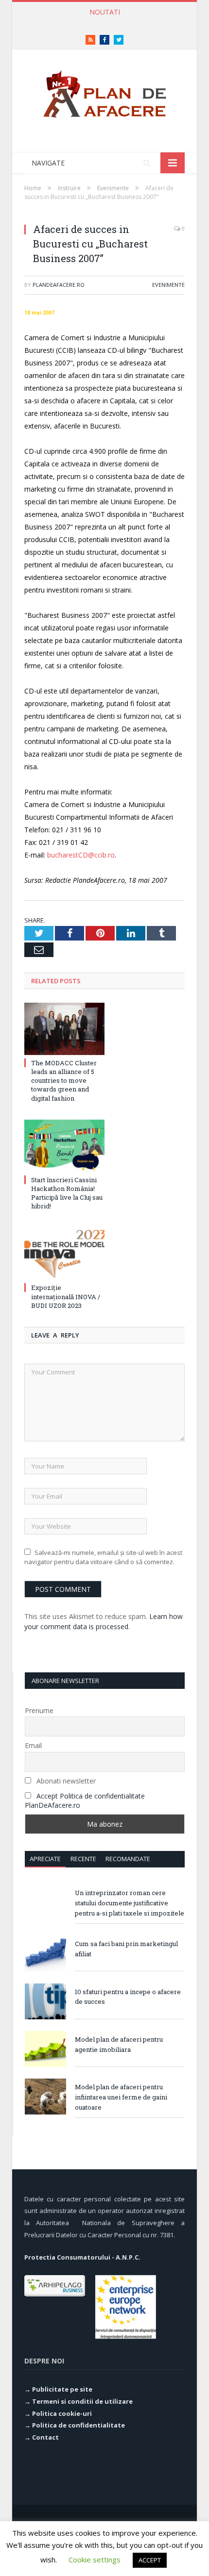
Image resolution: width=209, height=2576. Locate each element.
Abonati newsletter (65, 1781)
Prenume (39, 1710)
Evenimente (168, 285)
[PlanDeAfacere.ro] (104, 91)
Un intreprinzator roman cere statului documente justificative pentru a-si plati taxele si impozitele (130, 1903)
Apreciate (45, 1859)
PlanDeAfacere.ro (59, 285)
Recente (83, 1859)
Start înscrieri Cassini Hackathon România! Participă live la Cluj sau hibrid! (67, 1193)
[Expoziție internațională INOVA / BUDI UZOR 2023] (64, 1254)
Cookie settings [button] (95, 2559)
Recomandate (128, 1859)
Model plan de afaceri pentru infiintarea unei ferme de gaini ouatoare (121, 2097)
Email (33, 1745)
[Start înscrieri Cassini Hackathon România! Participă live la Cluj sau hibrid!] (64, 1146)
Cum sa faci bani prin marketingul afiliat (126, 1949)
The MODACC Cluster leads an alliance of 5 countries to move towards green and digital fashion (64, 1081)
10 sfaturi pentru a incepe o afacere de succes (128, 1997)
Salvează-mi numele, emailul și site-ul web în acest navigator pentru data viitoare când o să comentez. (103, 1557)
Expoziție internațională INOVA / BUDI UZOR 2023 (66, 1296)
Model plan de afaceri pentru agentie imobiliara (119, 2044)
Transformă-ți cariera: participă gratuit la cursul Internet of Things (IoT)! (107, 22)
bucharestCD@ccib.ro (81, 855)
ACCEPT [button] (150, 2560)
